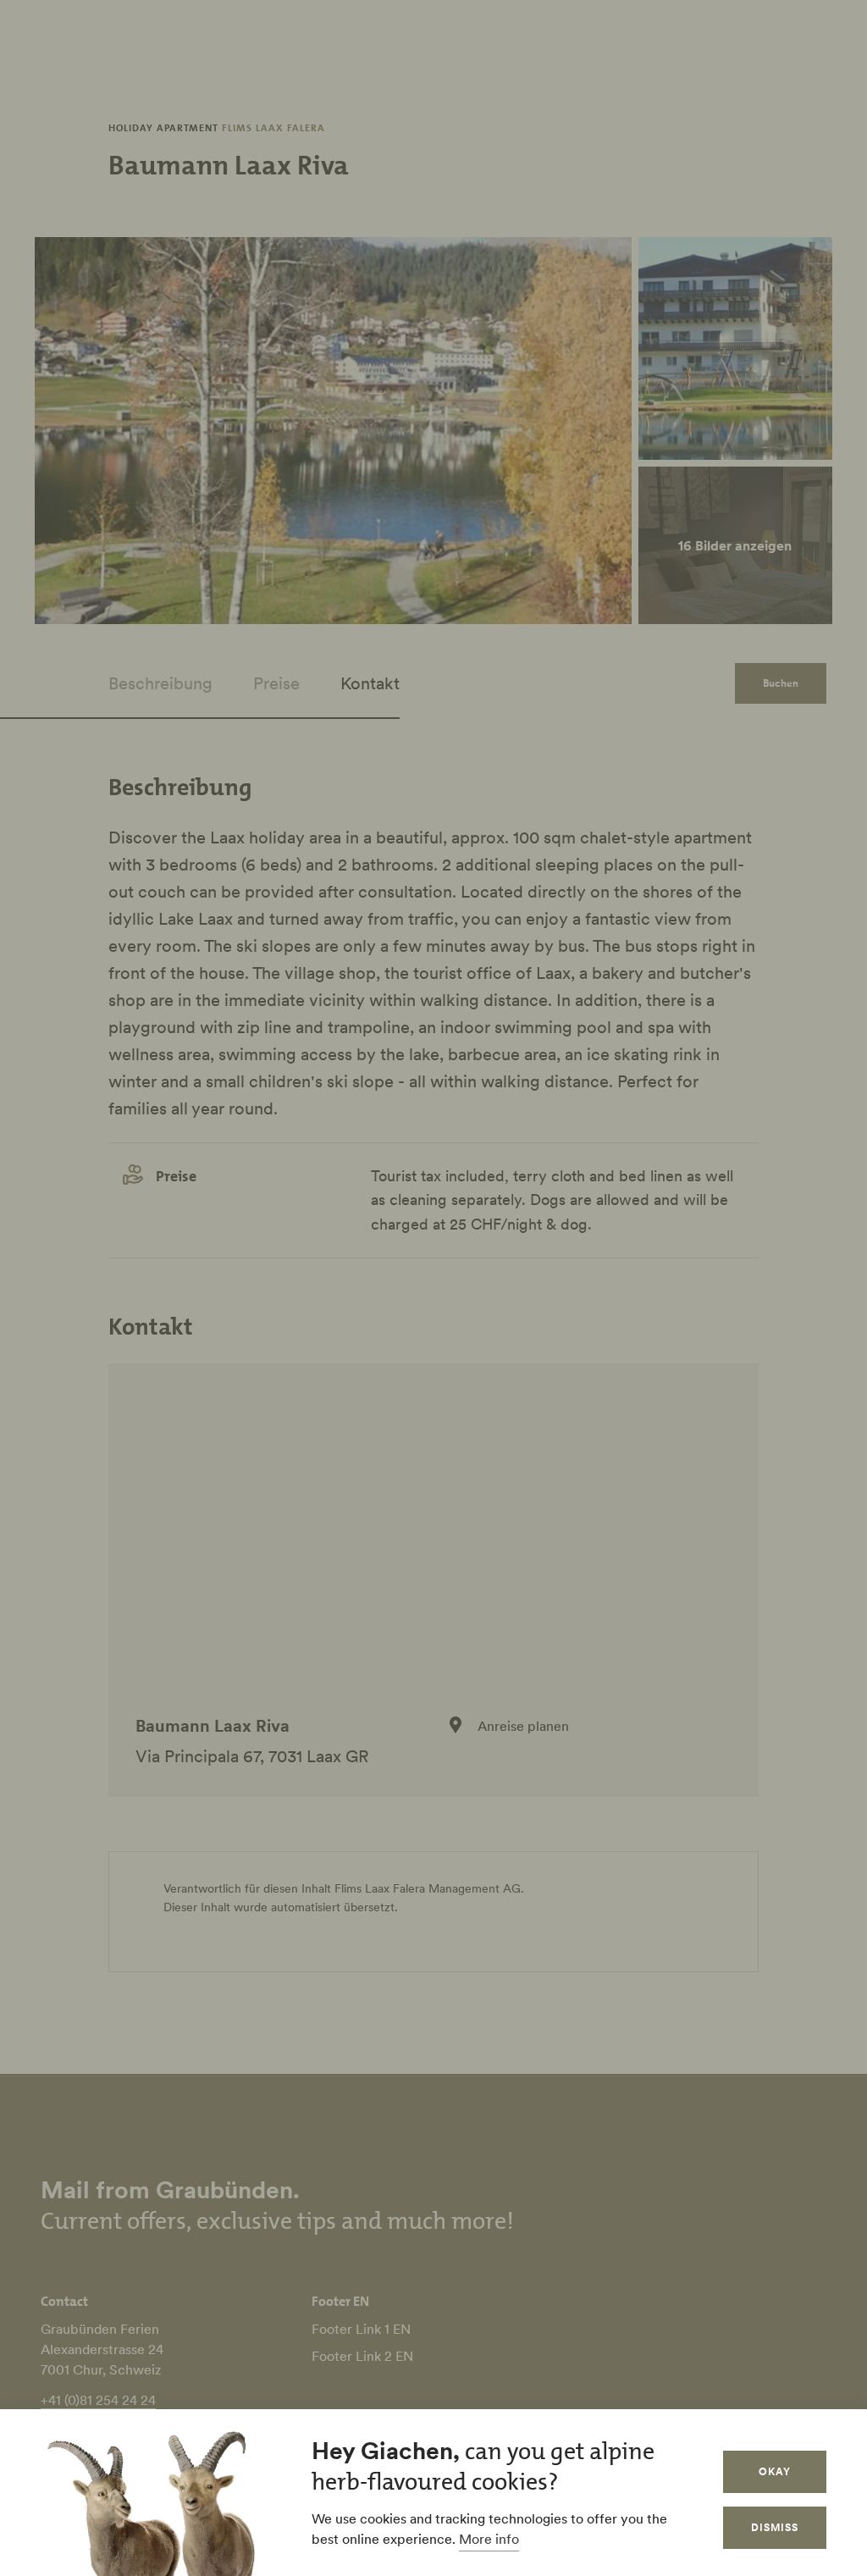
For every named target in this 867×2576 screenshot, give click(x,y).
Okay (775, 2471)
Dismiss (775, 2527)
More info (489, 2539)
